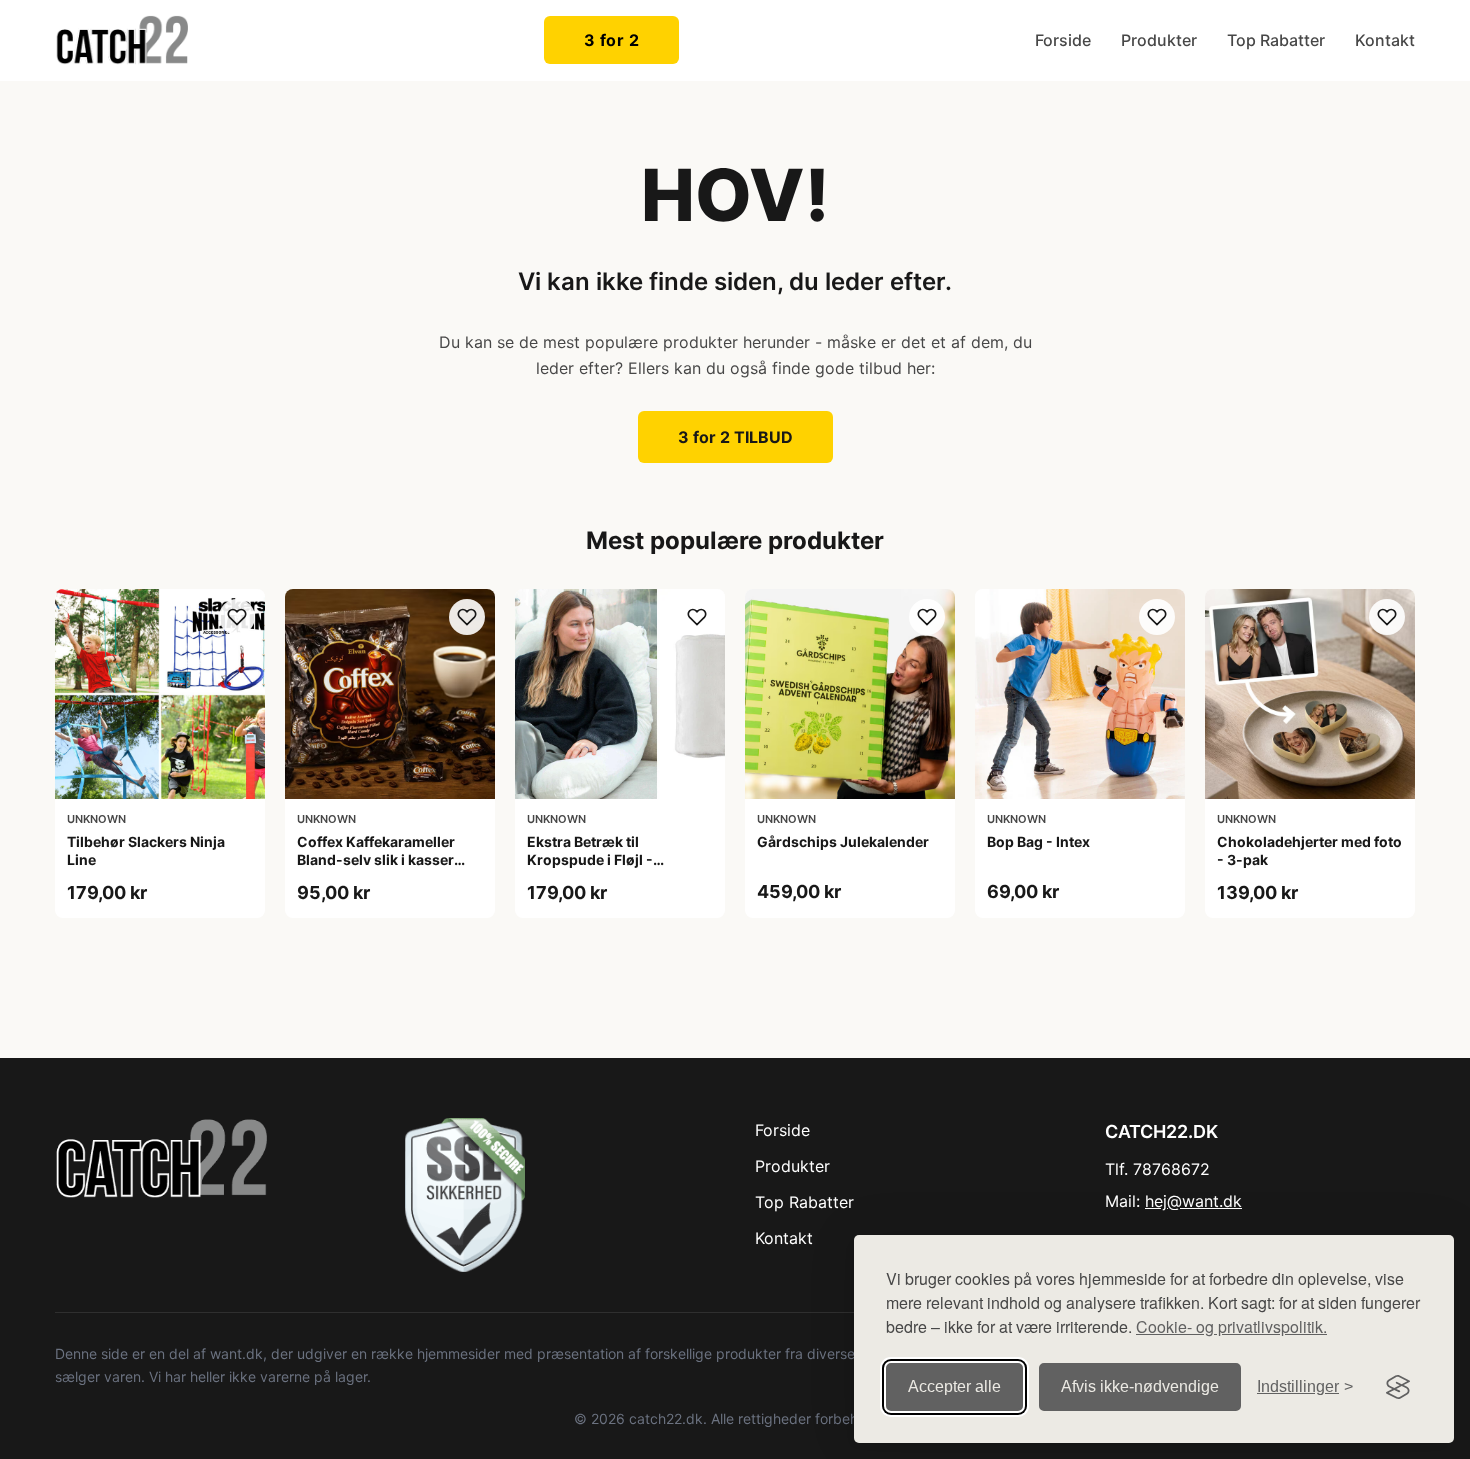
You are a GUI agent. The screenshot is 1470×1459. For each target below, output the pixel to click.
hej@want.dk (1193, 1201)
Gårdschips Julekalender (843, 841)
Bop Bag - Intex (1038, 841)
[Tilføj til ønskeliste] (237, 617)
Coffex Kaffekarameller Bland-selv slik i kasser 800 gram (376, 859)
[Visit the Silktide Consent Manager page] (1398, 1387)
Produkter (1159, 40)
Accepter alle (954, 1386)
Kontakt (1385, 40)
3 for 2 (612, 40)
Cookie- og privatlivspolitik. (1231, 1326)
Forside (1063, 40)
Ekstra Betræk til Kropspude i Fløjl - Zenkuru (590, 859)
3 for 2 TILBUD (735, 437)
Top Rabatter (1276, 40)
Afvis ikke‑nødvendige (1140, 1386)
